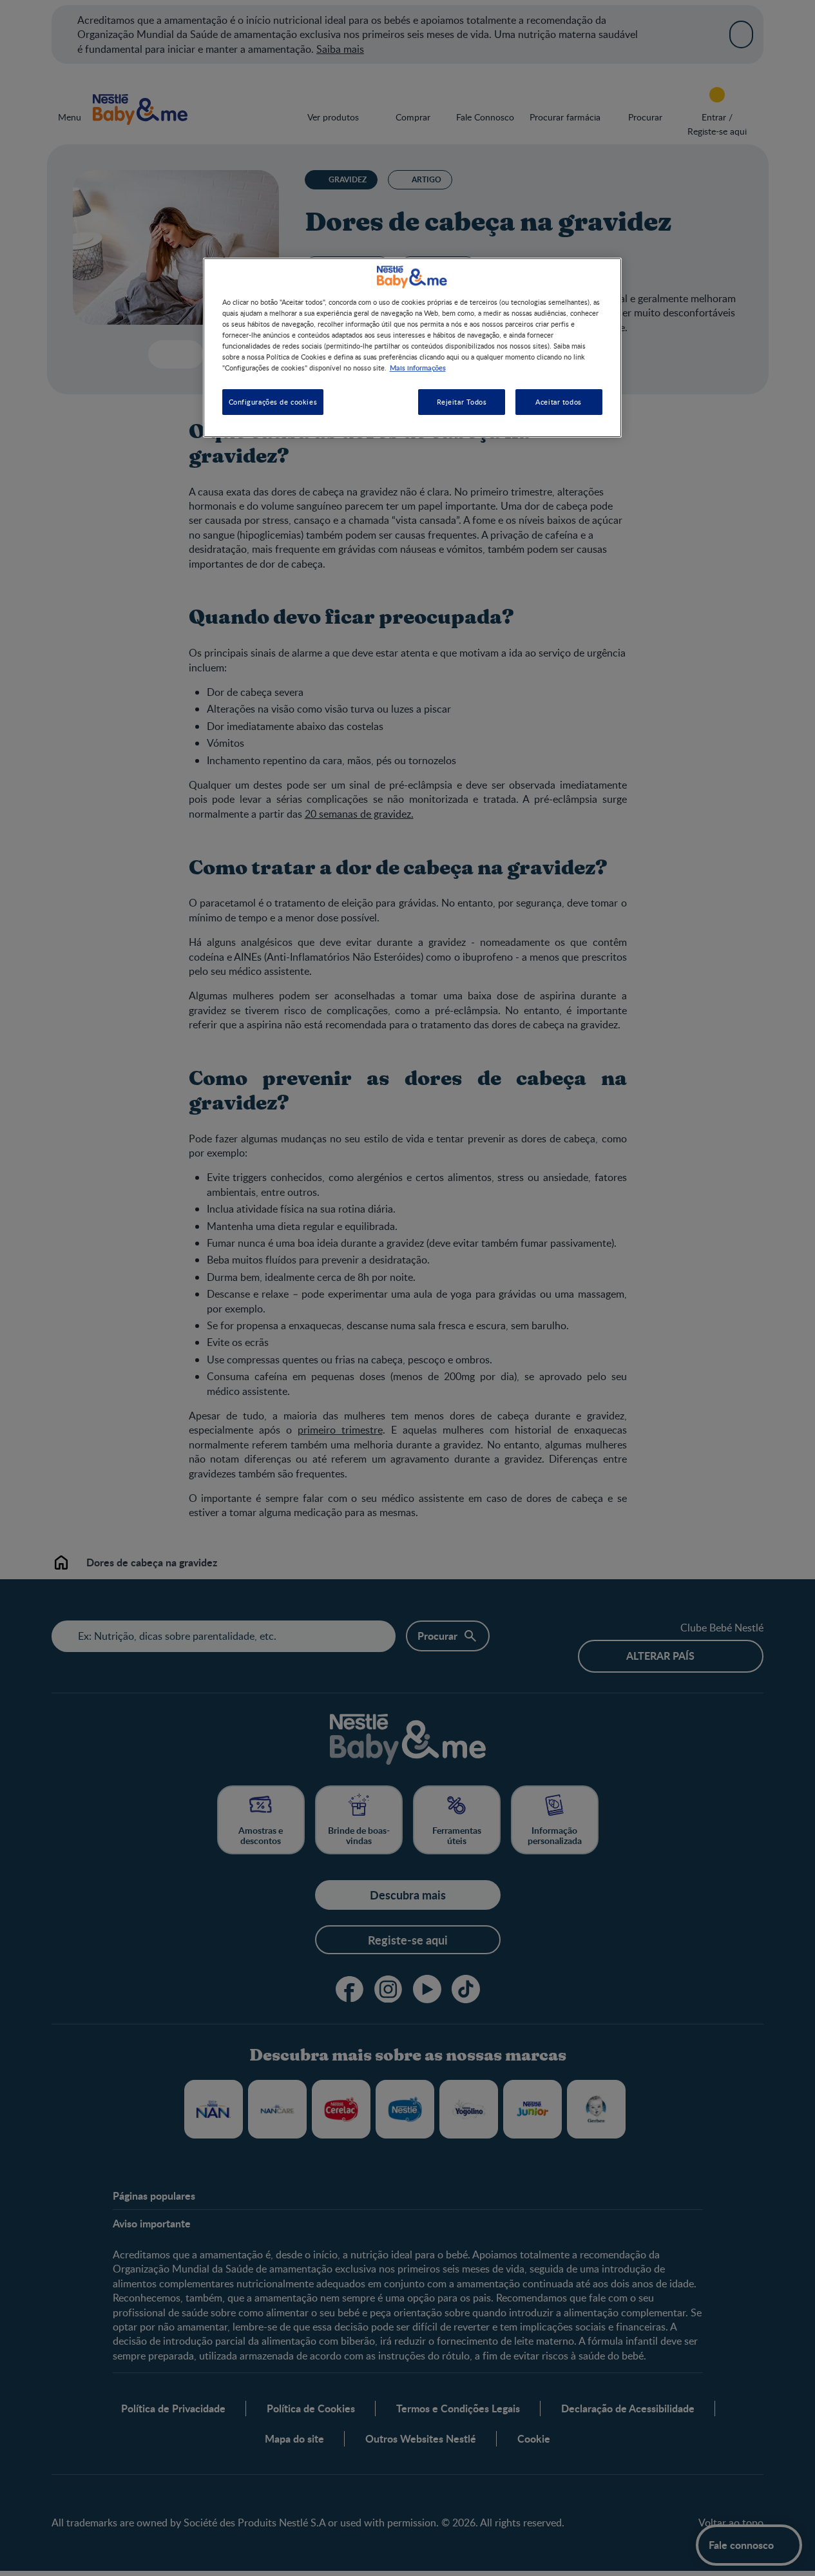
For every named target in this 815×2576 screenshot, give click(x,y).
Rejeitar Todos (462, 402)
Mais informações (418, 367)
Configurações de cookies (273, 402)
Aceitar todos (558, 402)
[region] (412, 348)
